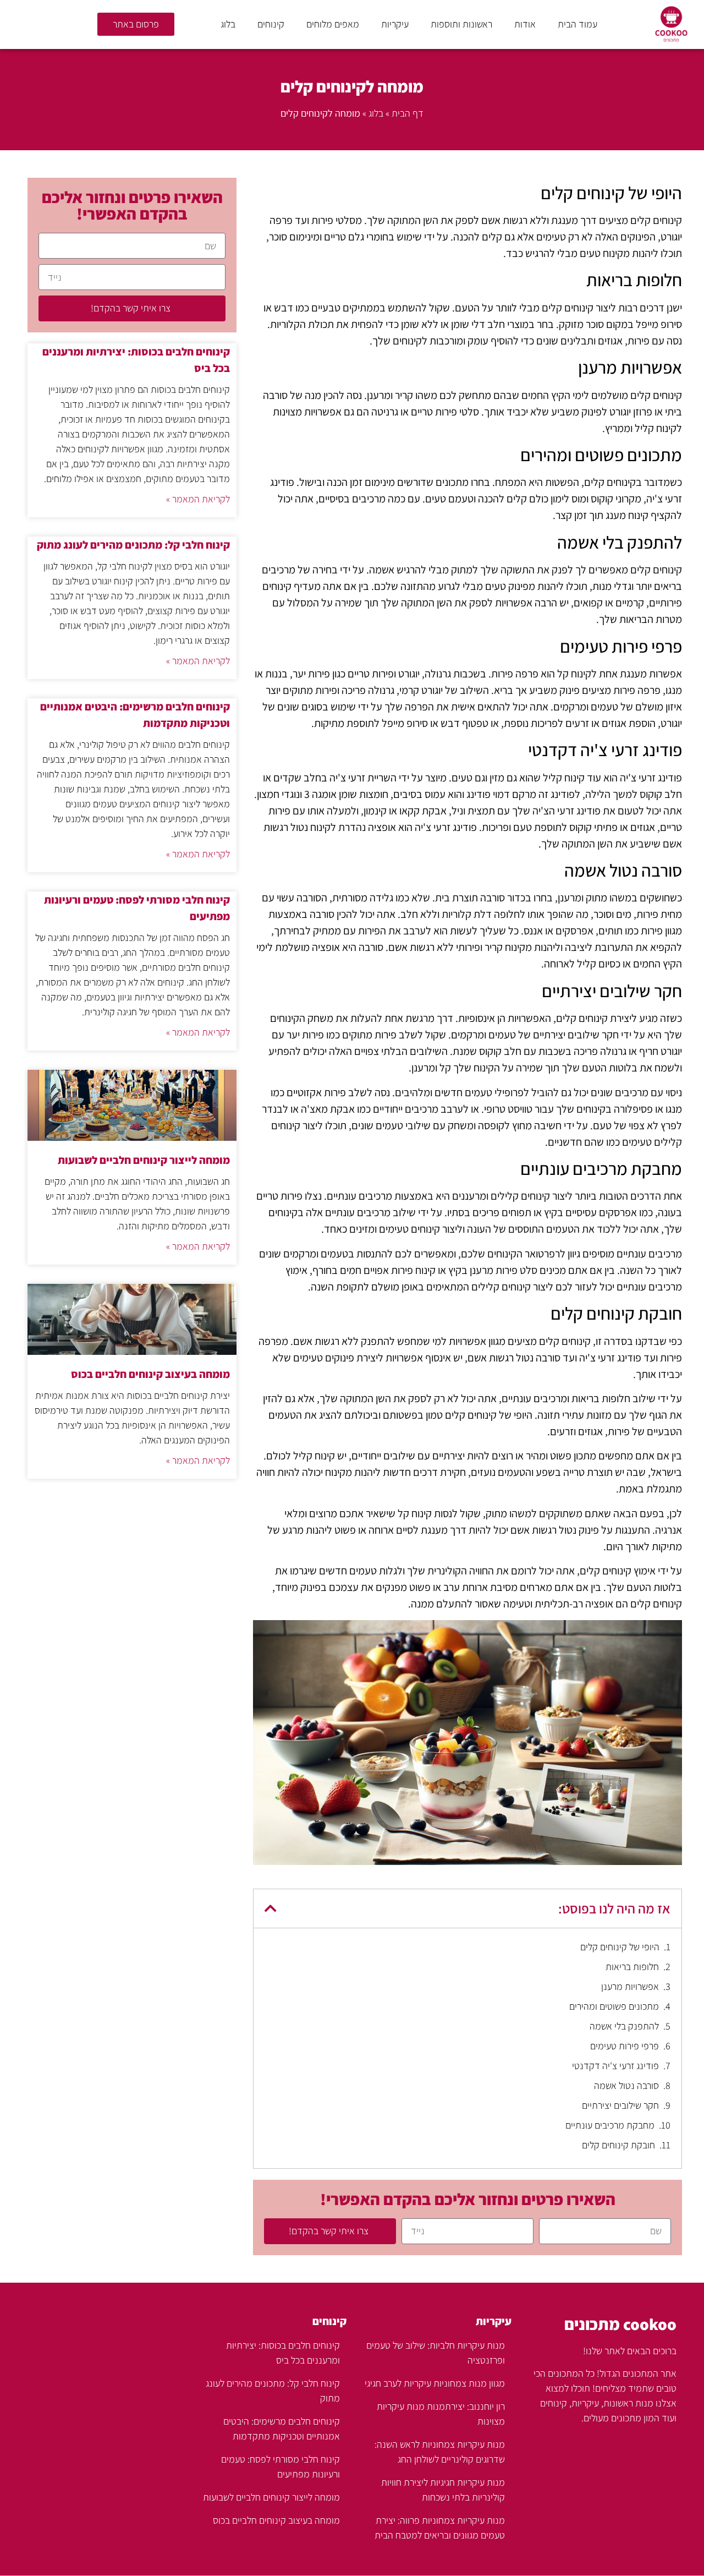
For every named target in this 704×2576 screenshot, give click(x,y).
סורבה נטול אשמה (626, 2085)
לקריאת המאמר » (198, 499)
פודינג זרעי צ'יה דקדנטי (615, 2066)
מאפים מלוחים (333, 24)
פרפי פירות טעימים (625, 2046)
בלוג (228, 24)
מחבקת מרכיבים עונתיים (610, 2125)
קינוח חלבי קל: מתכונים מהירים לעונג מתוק (133, 545)
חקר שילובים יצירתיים (620, 2105)
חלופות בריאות (632, 1967)
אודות (525, 24)
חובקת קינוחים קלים (618, 2145)
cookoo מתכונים (620, 2324)
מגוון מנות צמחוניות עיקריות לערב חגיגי (435, 2383)
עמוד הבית (577, 24)
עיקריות (395, 24)
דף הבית (408, 113)
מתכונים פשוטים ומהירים (614, 2006)
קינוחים (271, 24)
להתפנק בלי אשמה (624, 2026)
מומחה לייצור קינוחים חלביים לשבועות (144, 1160)
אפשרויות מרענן (630, 1986)
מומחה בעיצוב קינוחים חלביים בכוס (150, 1374)
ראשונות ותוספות (461, 24)
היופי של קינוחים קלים (620, 1947)
